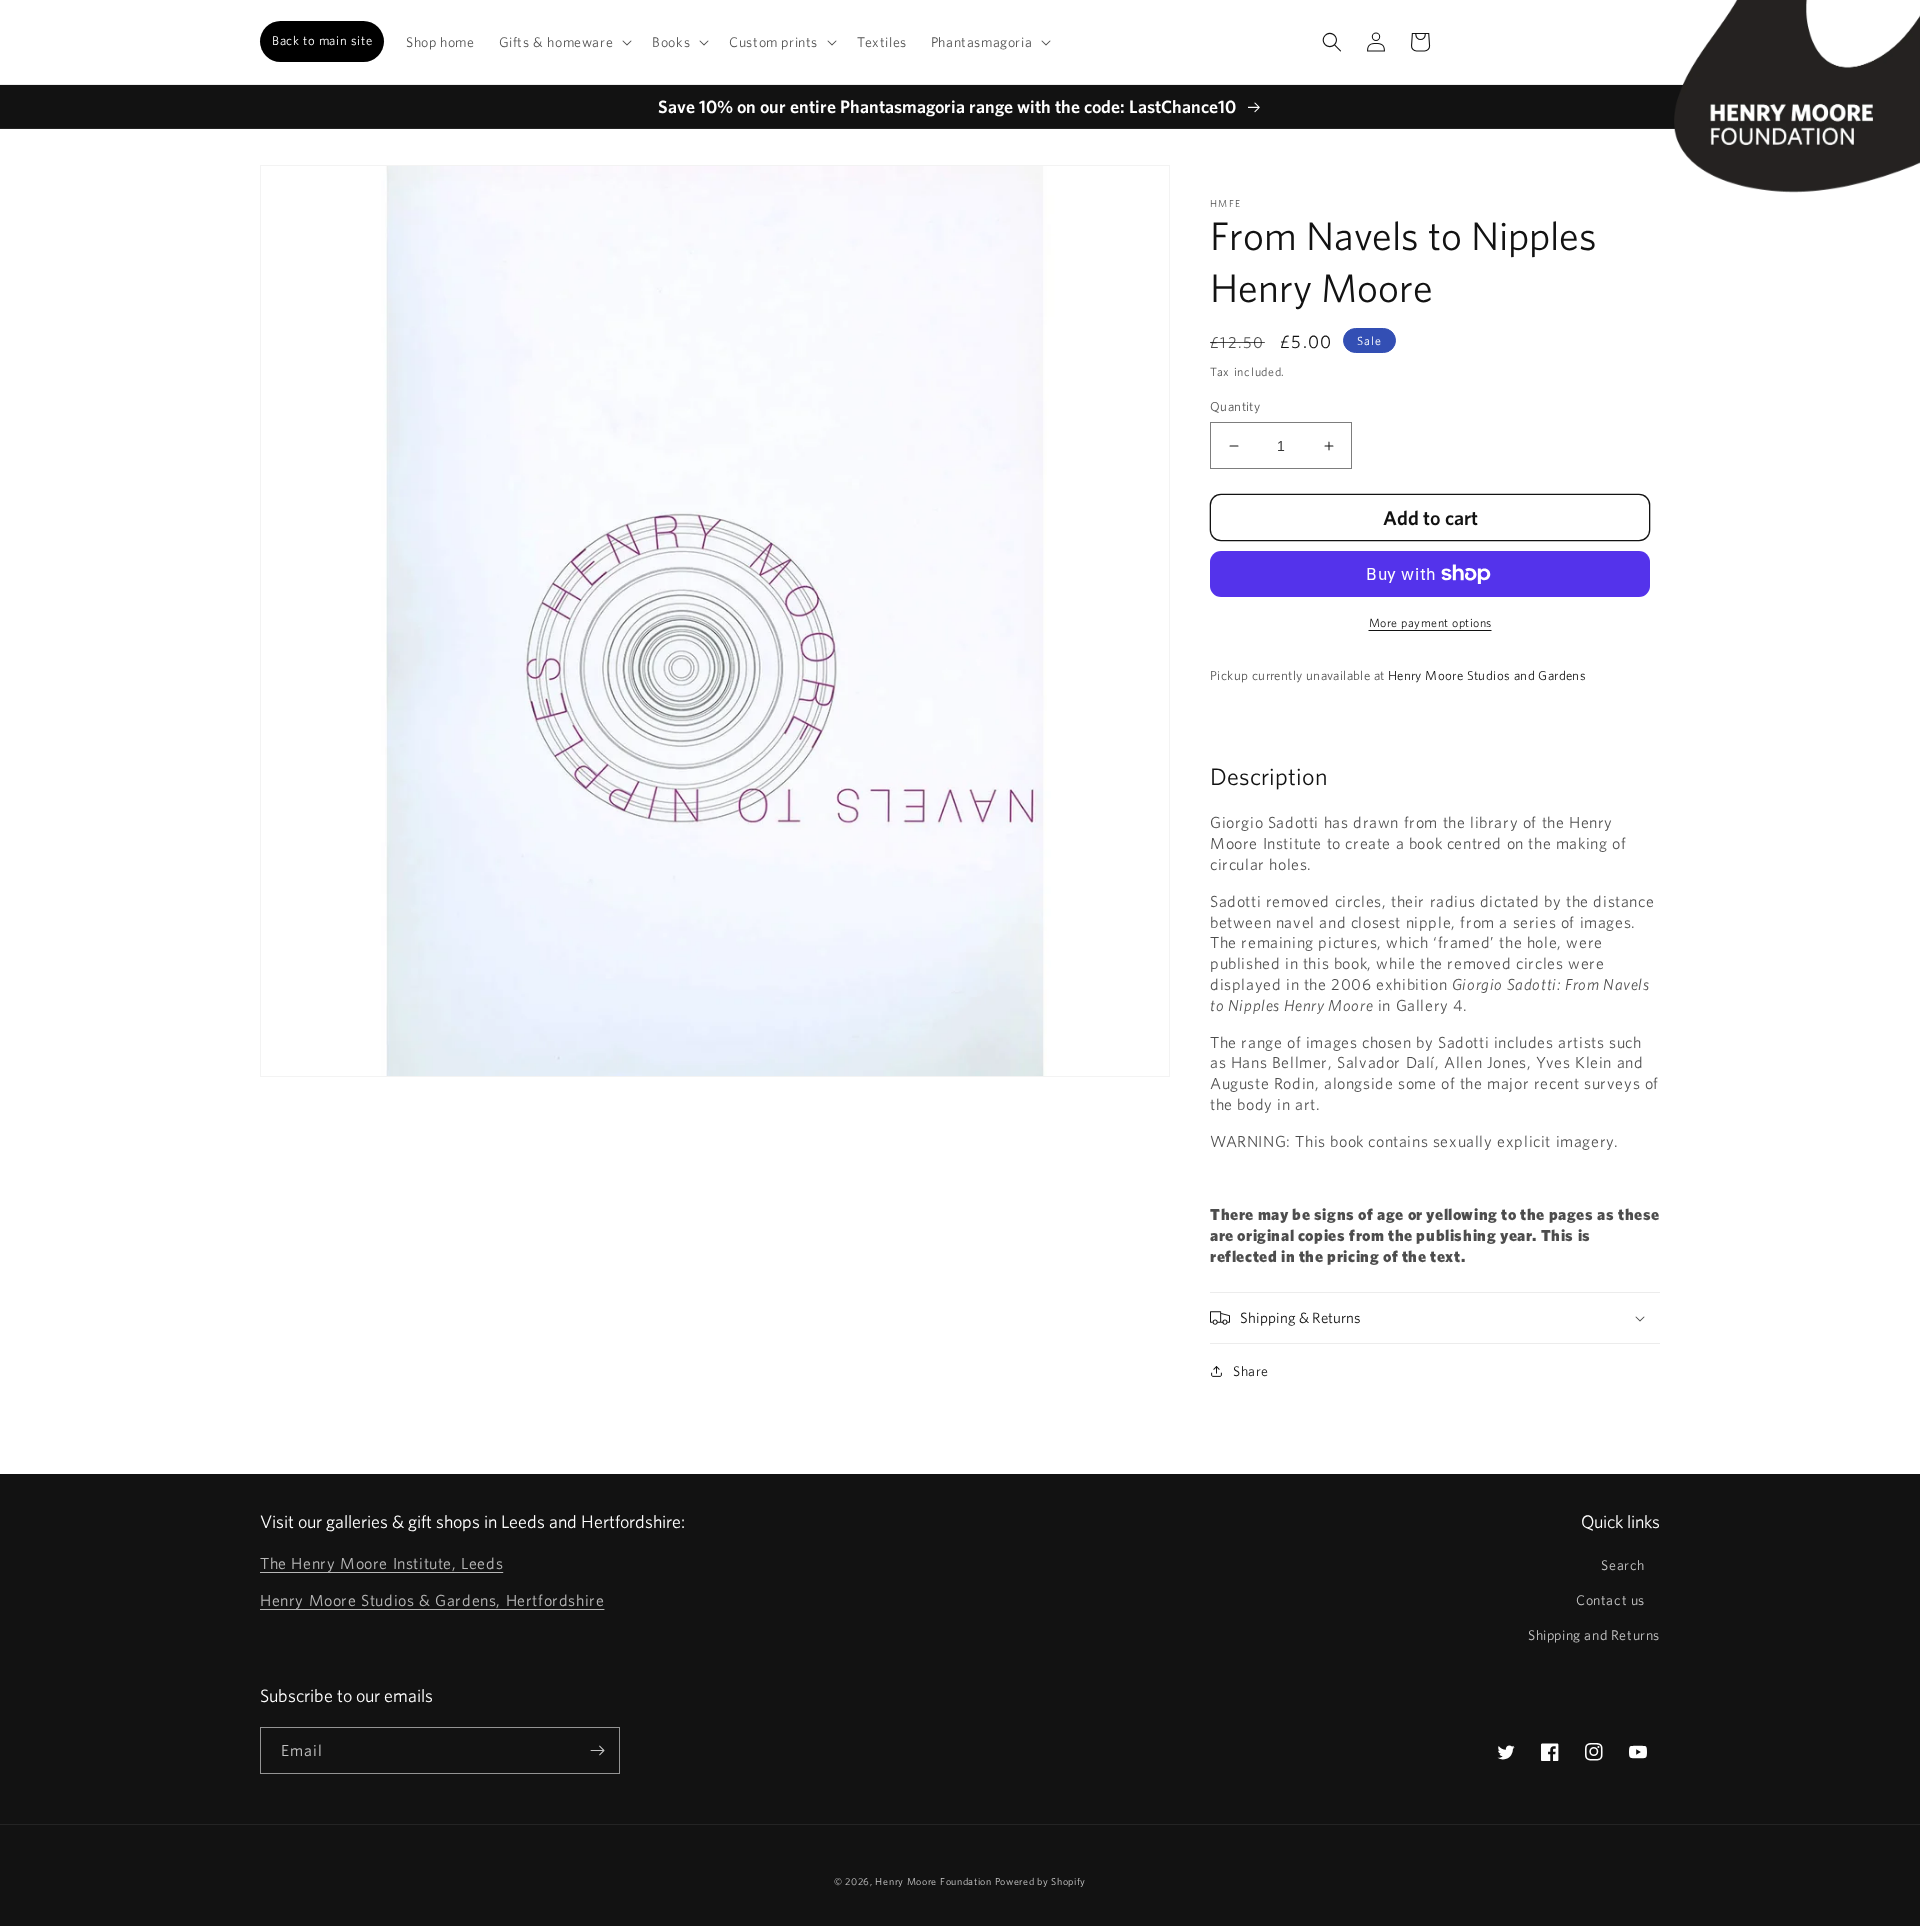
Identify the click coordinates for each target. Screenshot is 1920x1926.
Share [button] (1251, 1371)
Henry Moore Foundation (934, 1881)
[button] (564, 42)
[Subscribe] (597, 1750)
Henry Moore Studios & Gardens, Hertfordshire (432, 1600)
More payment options (1430, 622)
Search (1623, 1565)
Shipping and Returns (1594, 1635)
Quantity (1235, 406)
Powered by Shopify (1041, 1881)
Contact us (1610, 1600)
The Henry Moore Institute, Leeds (381, 1563)
